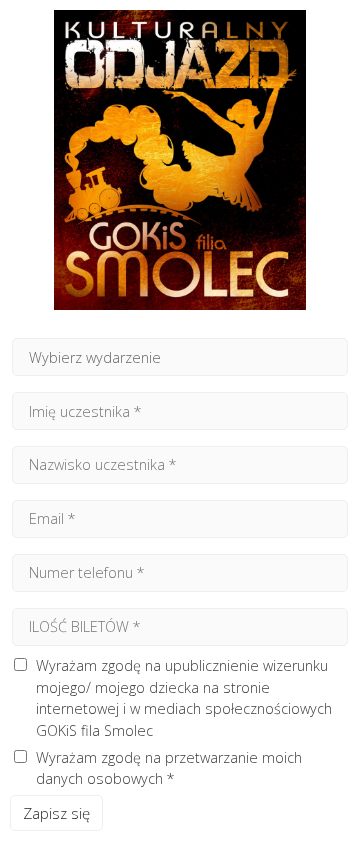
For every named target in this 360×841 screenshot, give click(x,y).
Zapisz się (56, 813)
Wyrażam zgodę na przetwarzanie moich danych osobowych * (169, 768)
